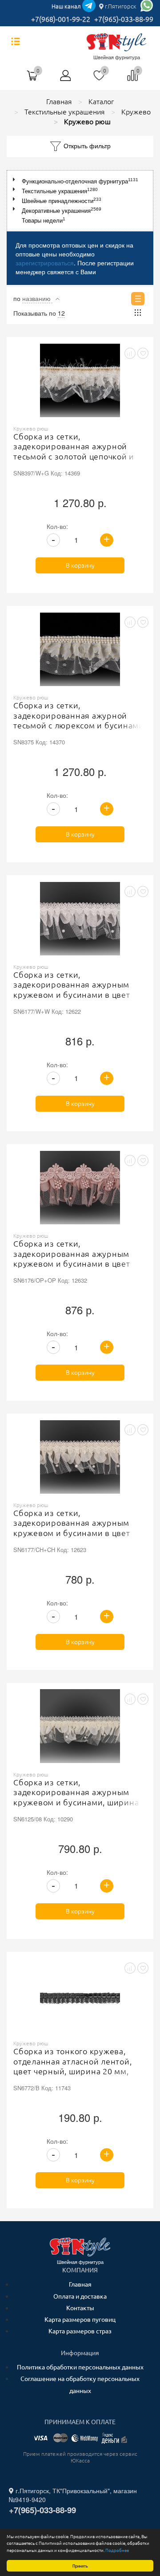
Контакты (80, 2308)
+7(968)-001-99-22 (61, 19)
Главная (80, 2284)
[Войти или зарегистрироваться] (66, 79)
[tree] (80, 201)
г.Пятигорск (120, 6)
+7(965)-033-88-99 (124, 19)
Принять (80, 2566)
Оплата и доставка (80, 2296)
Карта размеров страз (80, 2331)
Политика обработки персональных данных (80, 2367)
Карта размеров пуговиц (80, 2320)
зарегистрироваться (45, 263)
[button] (16, 180)
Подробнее (117, 2550)
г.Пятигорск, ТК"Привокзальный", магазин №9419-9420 (73, 2495)
